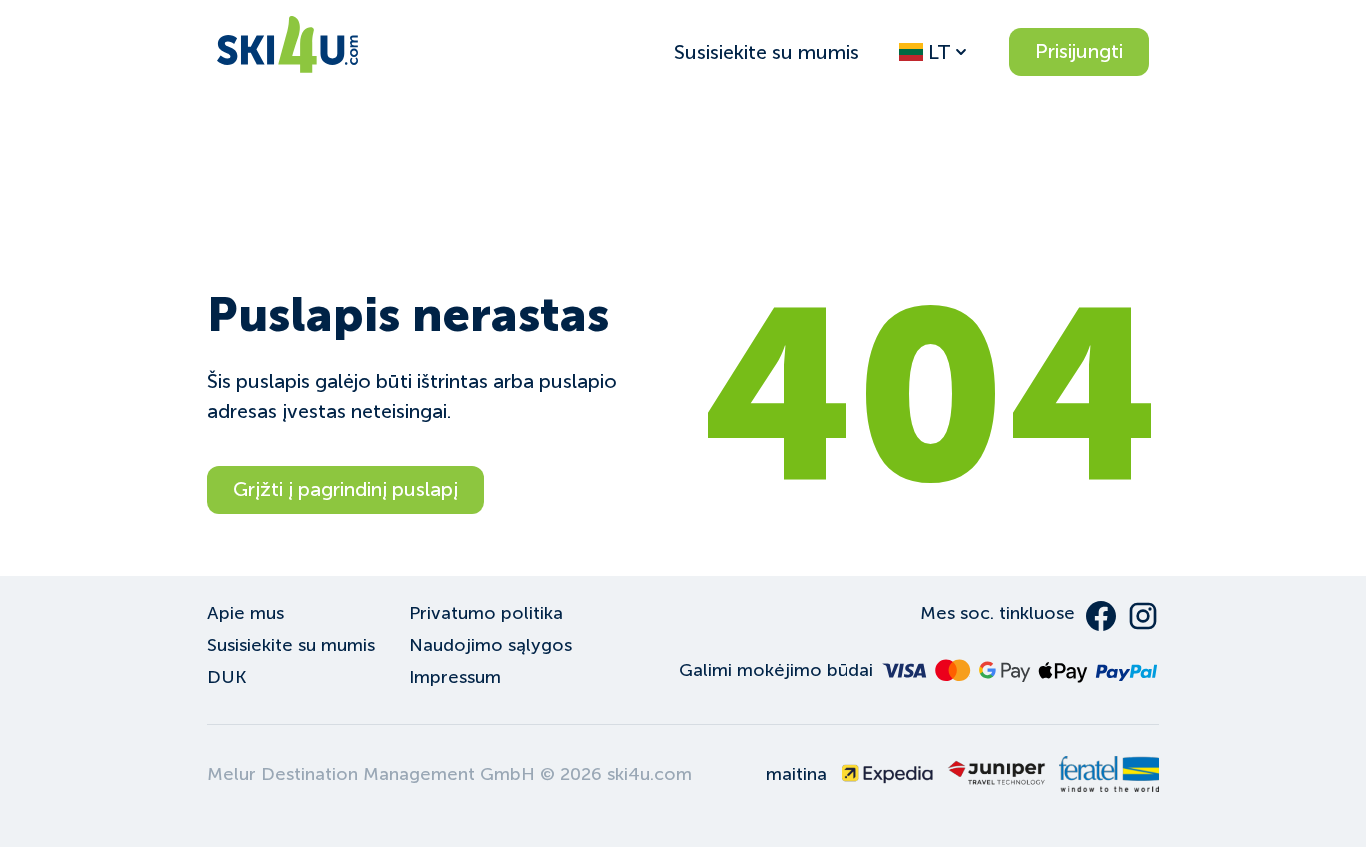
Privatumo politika (486, 613)
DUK (226, 677)
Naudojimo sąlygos (490, 645)
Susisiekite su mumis (766, 52)
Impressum (455, 677)
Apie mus (245, 613)
